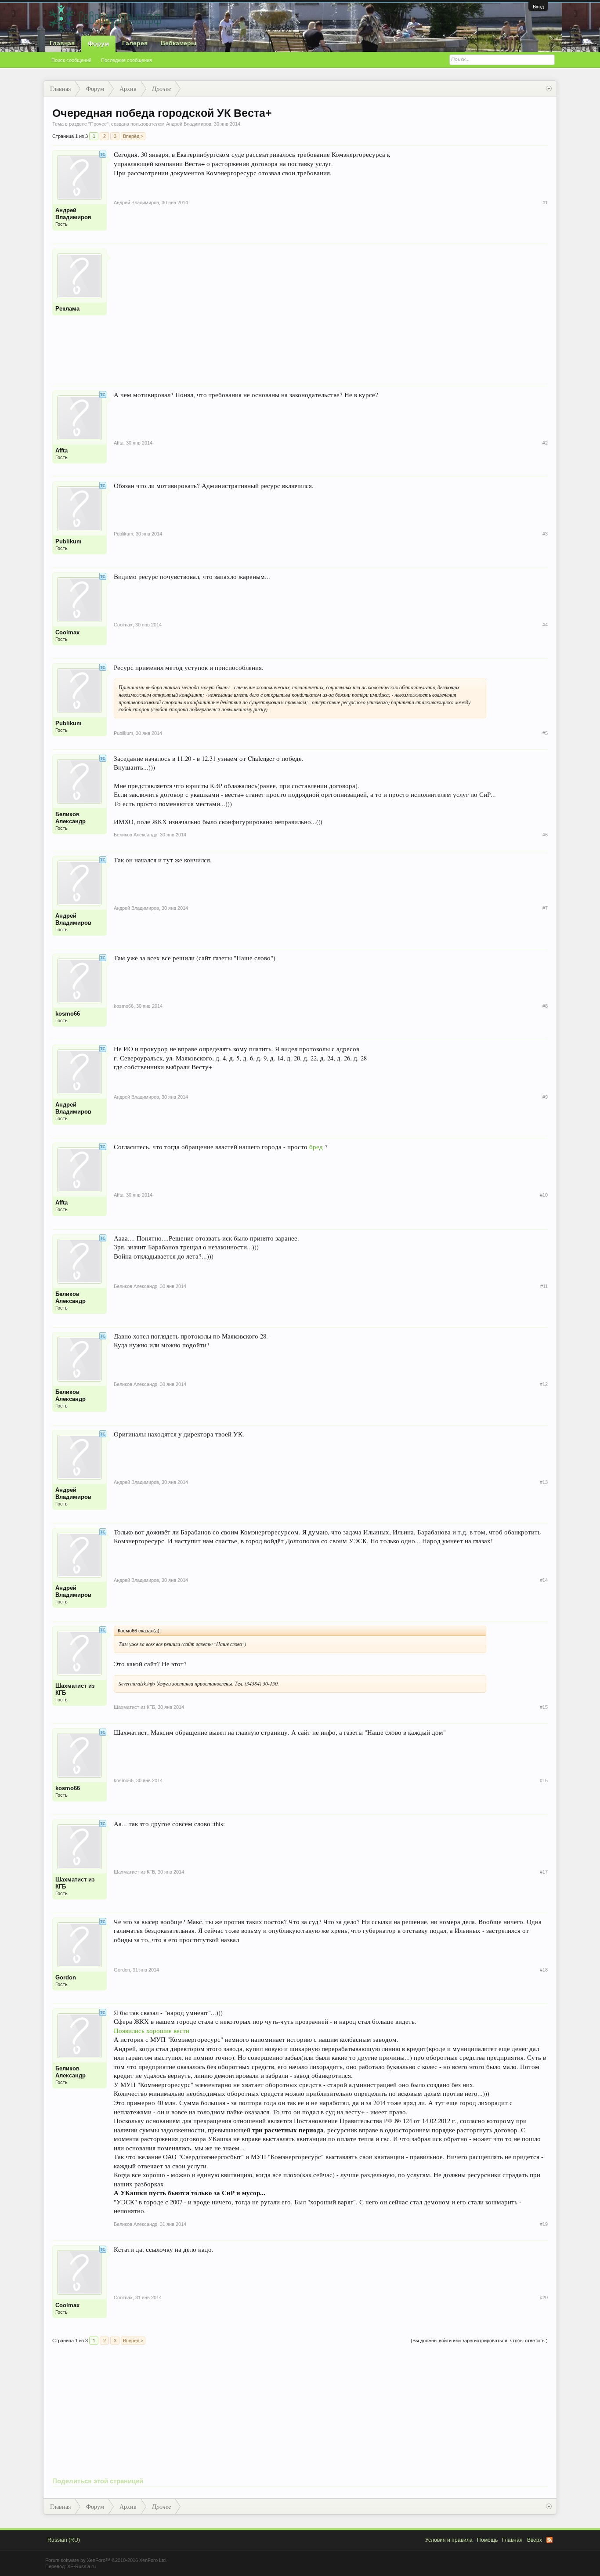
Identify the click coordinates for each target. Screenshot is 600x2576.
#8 (545, 1006)
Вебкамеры (179, 43)
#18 (544, 1970)
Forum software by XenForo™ (106, 2560)
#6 (545, 835)
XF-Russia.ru (81, 2566)
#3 (545, 534)
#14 (544, 1580)
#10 (544, 1195)
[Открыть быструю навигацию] (549, 89)
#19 (544, 2224)
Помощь (487, 2540)
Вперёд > (133, 136)
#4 (545, 625)
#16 (544, 1780)
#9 (545, 1097)
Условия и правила (449, 2540)
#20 (544, 2297)
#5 (545, 733)
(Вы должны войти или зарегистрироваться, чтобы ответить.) (479, 2341)
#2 (545, 443)
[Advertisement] (331, 310)
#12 (544, 1384)
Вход (538, 7)
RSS (549, 2540)
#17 (544, 1872)
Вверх (535, 2540)
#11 (544, 1286)
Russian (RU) (64, 2540)
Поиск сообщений (71, 60)
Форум (98, 43)
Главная (62, 43)
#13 (544, 1482)
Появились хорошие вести (152, 2031)
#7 (545, 908)
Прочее (98, 124)
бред (316, 1147)
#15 (544, 1707)
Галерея (135, 43)
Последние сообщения (127, 60)
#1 (545, 203)
